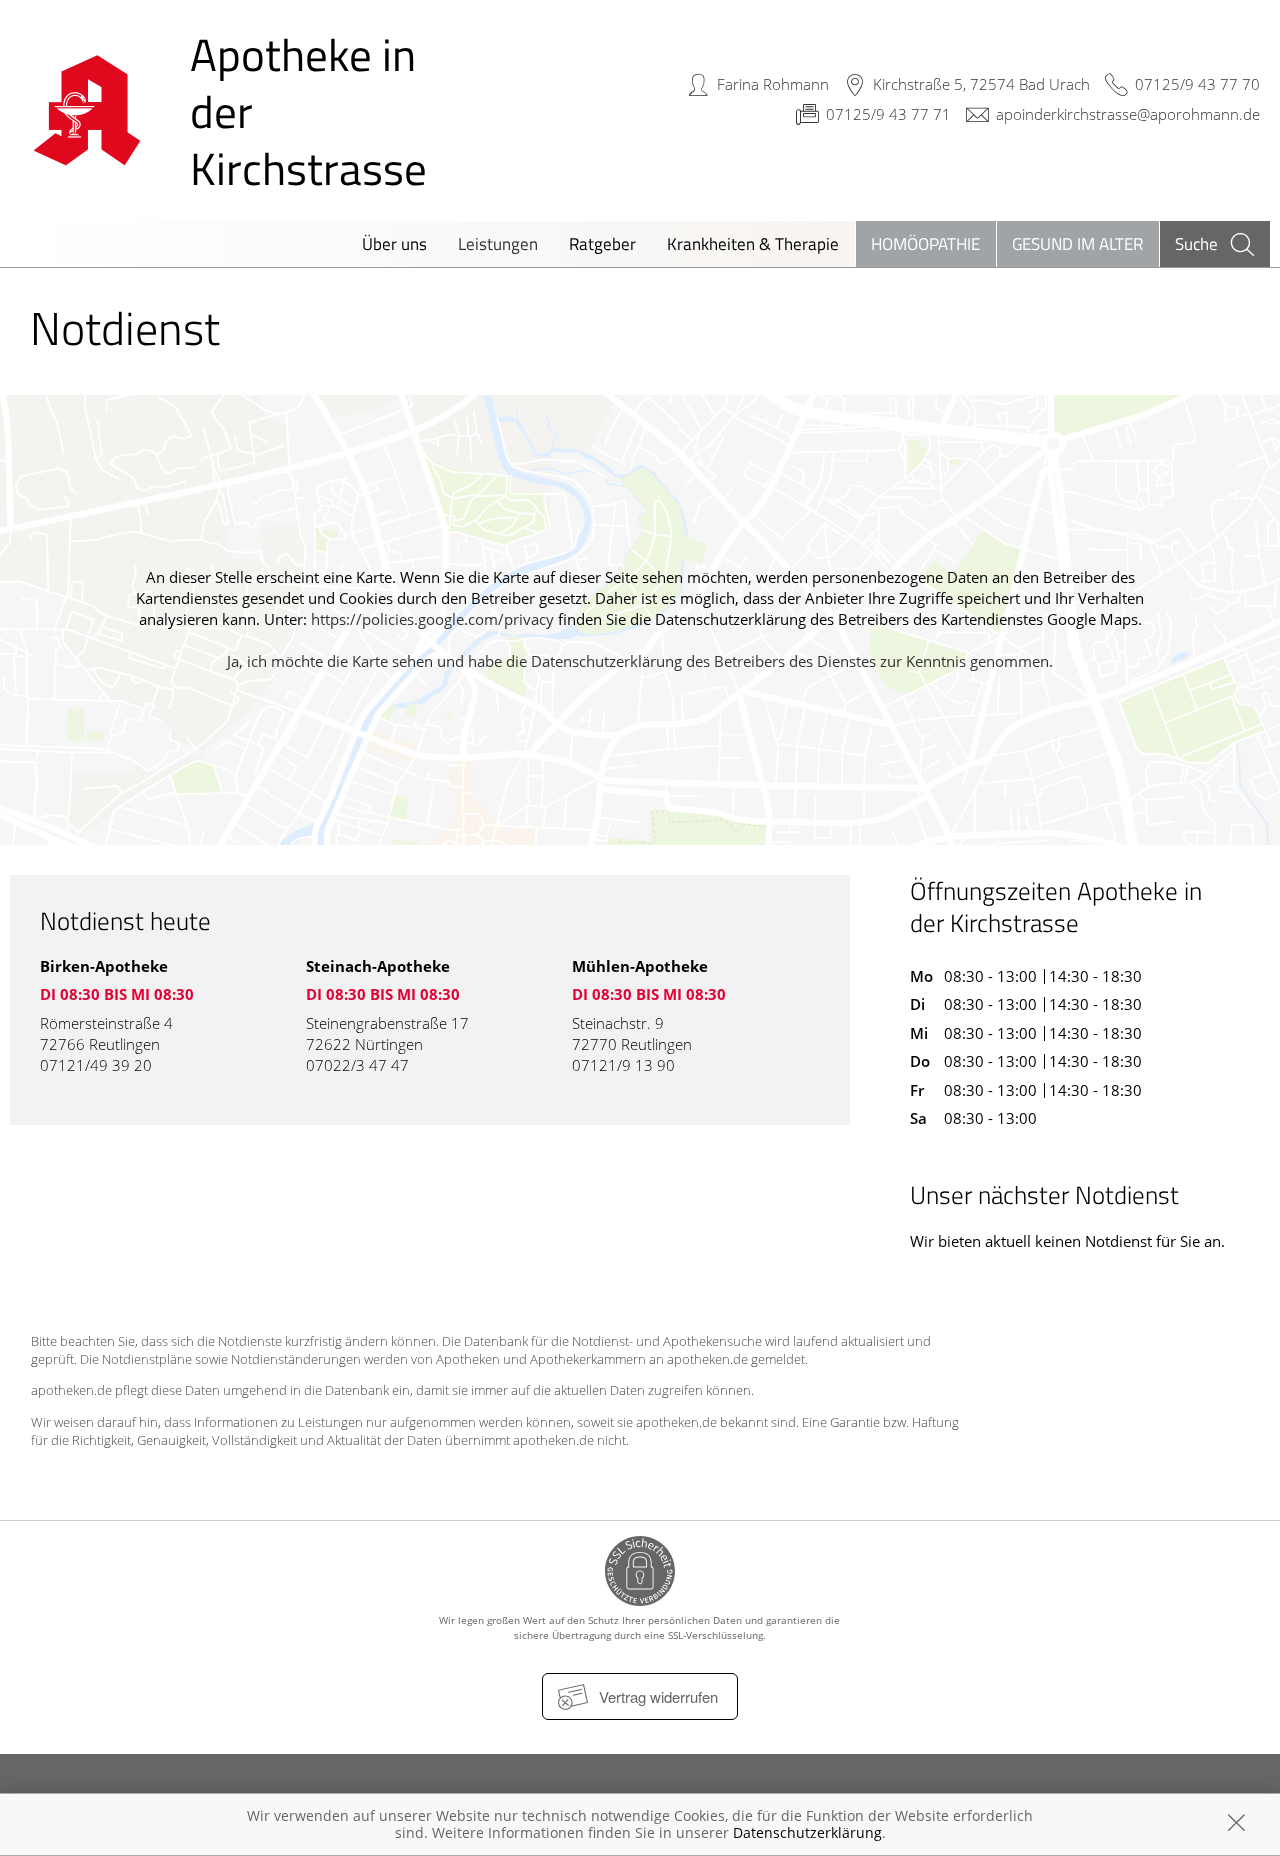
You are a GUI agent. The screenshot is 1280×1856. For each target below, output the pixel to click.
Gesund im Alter (1077, 243)
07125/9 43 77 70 (1197, 84)
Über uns (394, 243)
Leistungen (498, 243)
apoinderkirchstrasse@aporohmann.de (1128, 114)
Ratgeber (602, 243)
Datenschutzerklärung (807, 1832)
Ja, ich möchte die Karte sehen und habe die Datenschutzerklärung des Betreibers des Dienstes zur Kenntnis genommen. (640, 661)
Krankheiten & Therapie (753, 243)
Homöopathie (925, 243)
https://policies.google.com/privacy (432, 619)
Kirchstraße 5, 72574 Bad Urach (981, 84)
